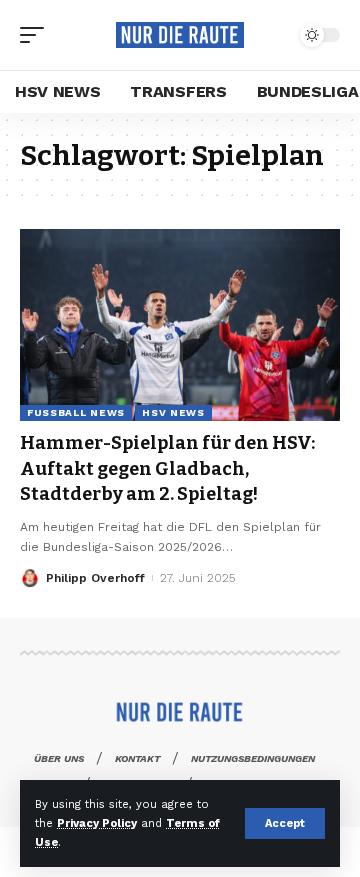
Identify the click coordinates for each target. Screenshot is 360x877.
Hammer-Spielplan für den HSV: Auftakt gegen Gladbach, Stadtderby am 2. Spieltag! (167, 468)
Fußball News (76, 412)
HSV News (173, 412)
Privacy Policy (97, 823)
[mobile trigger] (37, 35)
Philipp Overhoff (95, 578)
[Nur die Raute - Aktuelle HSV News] (180, 35)
